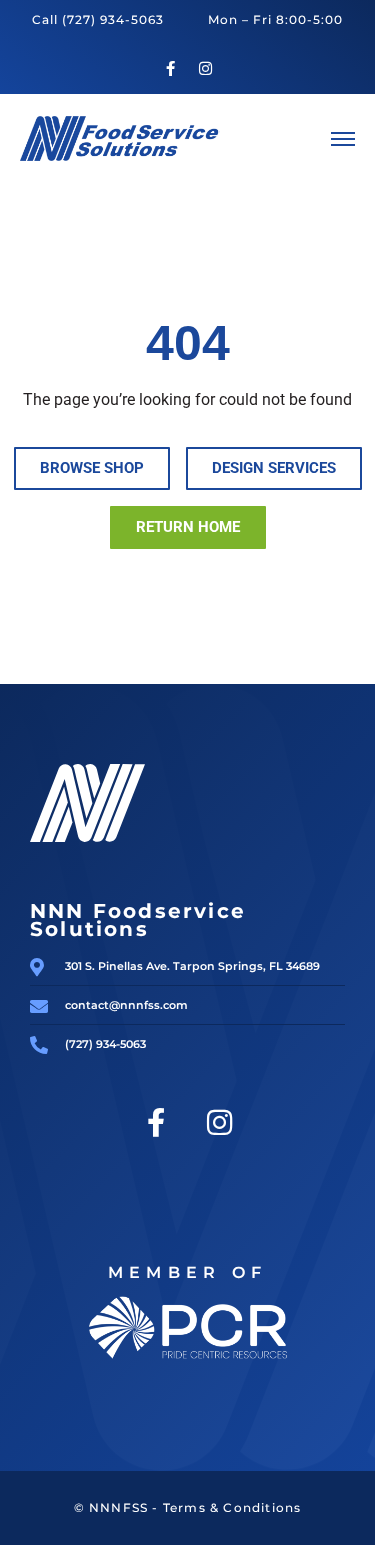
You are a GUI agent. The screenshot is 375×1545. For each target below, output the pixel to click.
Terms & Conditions (232, 1507)
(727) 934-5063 (113, 19)
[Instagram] (205, 69)
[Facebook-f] (170, 69)
